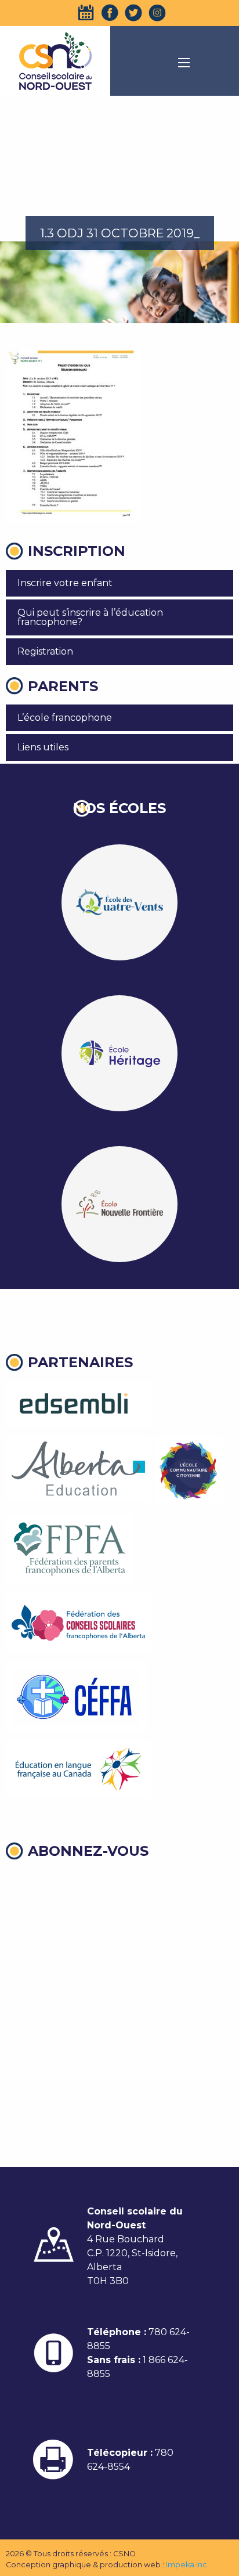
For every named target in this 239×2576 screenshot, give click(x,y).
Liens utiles (43, 747)
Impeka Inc (187, 2565)
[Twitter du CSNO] (133, 13)
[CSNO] (55, 61)
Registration (45, 651)
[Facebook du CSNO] (110, 13)
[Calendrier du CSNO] (86, 13)
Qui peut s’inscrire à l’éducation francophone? (90, 617)
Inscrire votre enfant (65, 583)
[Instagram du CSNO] (157, 13)
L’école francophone (65, 718)
